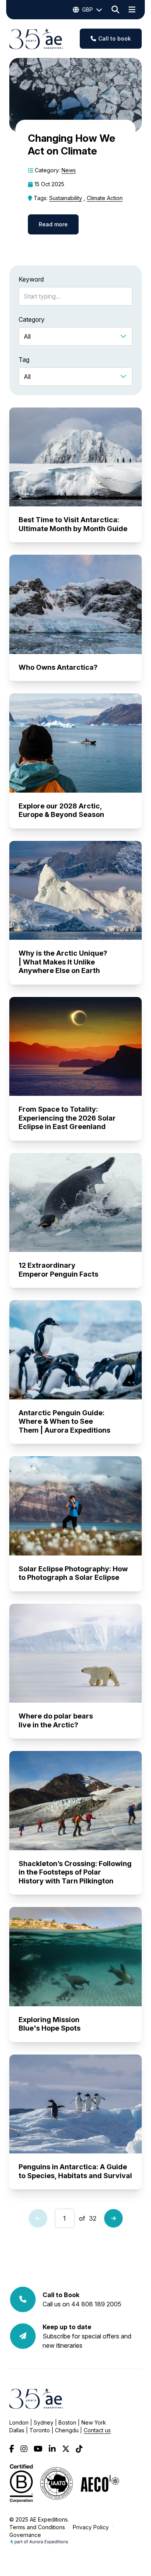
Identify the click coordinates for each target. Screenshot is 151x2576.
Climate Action (105, 198)
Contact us (97, 2430)
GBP (88, 9)
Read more (53, 224)
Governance (25, 2535)
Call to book (115, 38)
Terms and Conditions (37, 2527)
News (69, 170)
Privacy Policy (91, 2527)
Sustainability (66, 198)
